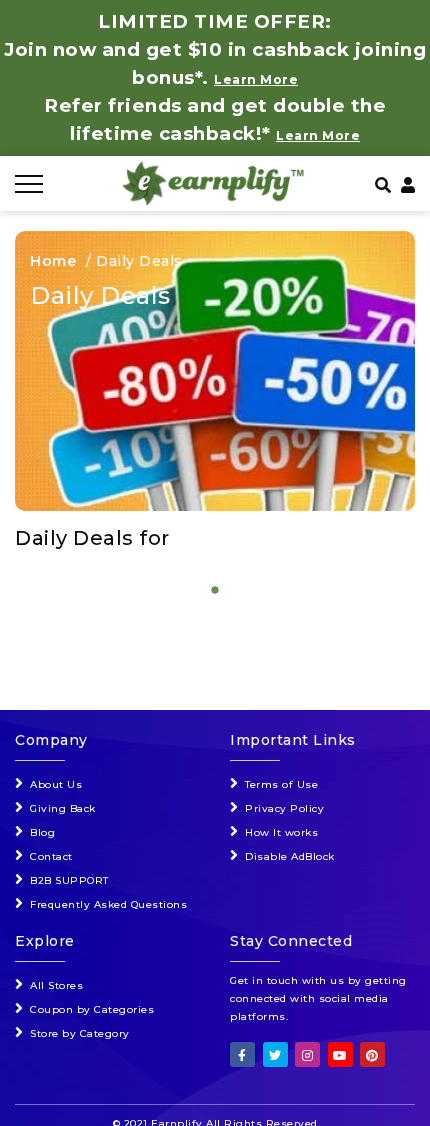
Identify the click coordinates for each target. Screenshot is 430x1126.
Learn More (318, 135)
